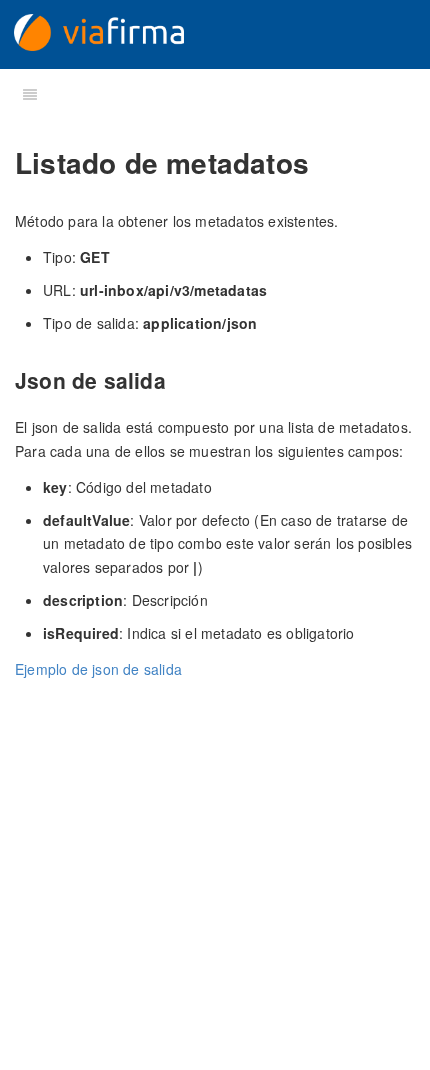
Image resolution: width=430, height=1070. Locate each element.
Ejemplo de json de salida (98, 669)
